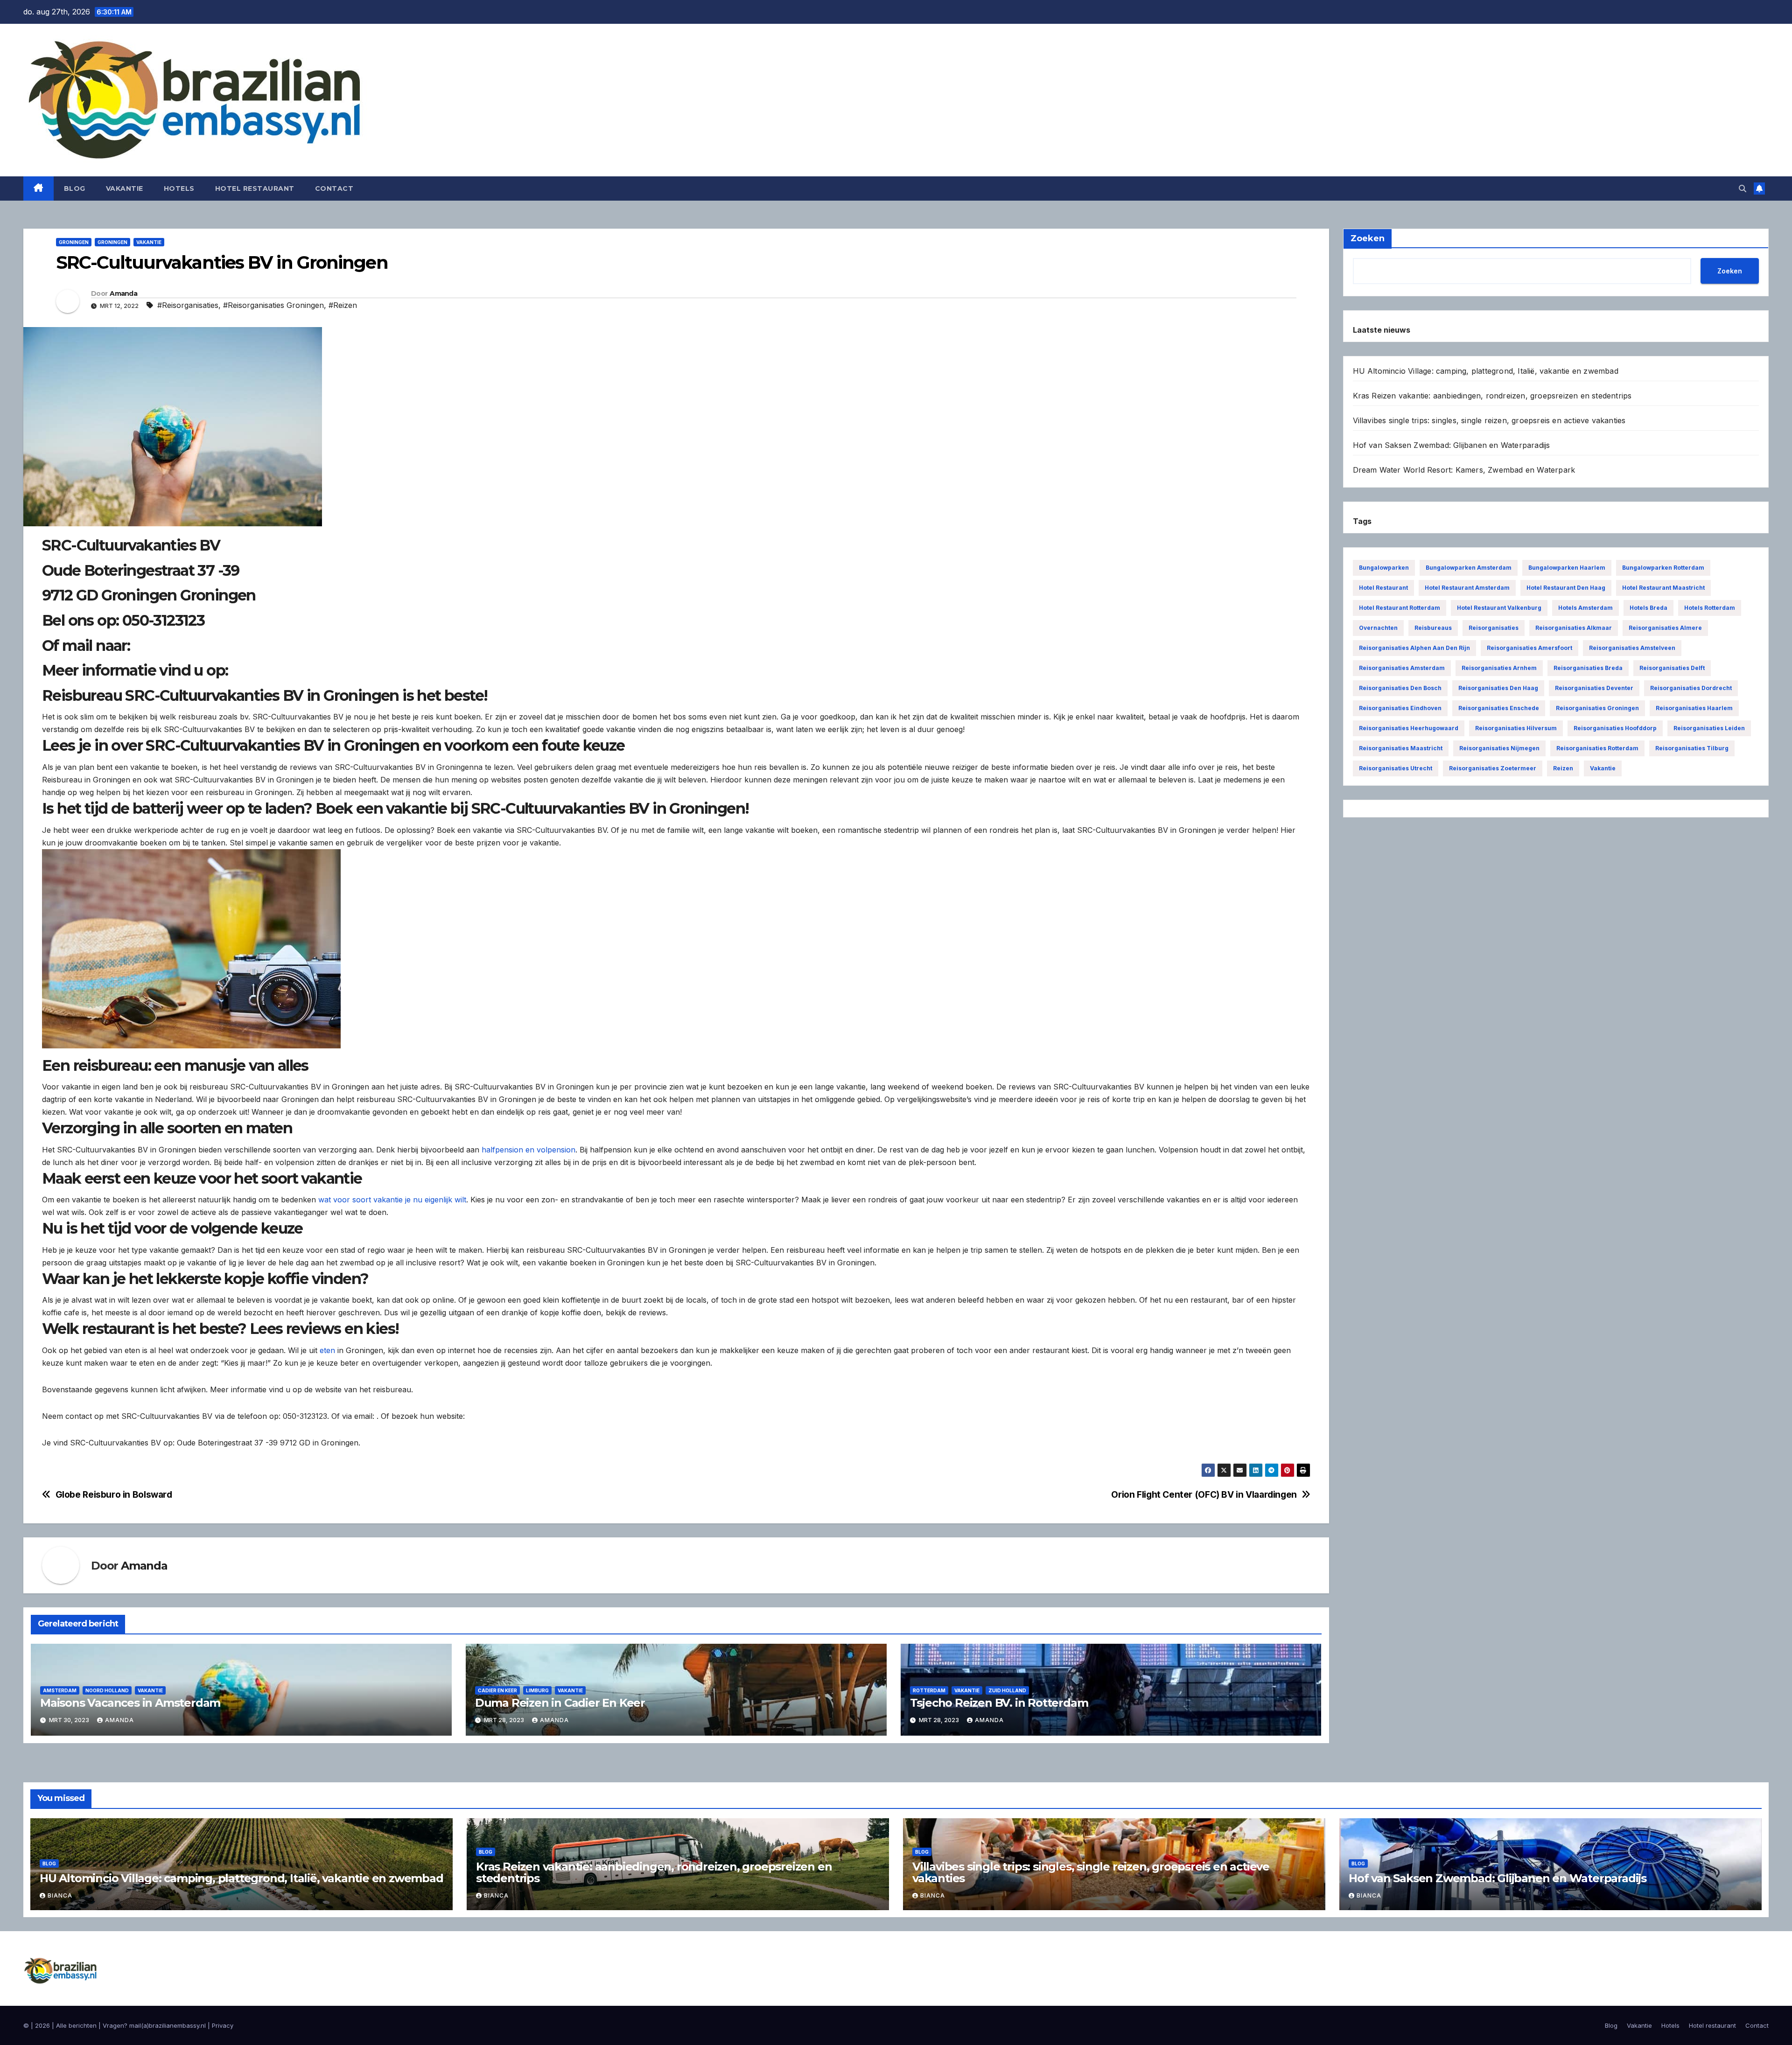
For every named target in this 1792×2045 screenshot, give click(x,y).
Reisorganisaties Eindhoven (1400, 708)
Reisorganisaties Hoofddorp (1615, 728)
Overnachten (1378, 628)
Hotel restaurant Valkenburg (1499, 608)
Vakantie (125, 188)
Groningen (74, 242)
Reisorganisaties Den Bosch (1400, 688)
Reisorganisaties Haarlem (1694, 708)
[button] (1743, 188)
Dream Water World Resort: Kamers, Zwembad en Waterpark (1464, 470)
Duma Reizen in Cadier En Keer (560, 1703)
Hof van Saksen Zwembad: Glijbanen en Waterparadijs (1452, 445)
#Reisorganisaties (188, 305)
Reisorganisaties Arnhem (1499, 668)
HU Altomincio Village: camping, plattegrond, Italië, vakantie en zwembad (1486, 371)
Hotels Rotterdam (1710, 608)
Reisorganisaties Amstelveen (1632, 648)
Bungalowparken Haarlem (1567, 568)
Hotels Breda (1648, 608)
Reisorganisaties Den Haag (1498, 688)
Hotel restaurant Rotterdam (1400, 608)
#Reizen (343, 305)
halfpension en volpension (528, 1150)
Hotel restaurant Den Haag (1566, 588)
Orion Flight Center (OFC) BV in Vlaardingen (1204, 1495)
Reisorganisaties (1494, 628)
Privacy (223, 2025)
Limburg (537, 1690)
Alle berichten (76, 2025)
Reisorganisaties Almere (1665, 628)
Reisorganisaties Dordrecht (1691, 688)
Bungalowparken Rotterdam (1663, 568)
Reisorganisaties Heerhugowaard (1409, 728)
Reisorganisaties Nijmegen (1499, 748)
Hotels (179, 188)
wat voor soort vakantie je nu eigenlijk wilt (392, 1200)
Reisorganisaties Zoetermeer (1493, 768)
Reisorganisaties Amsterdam (1402, 668)
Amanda (123, 293)
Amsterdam (60, 1690)
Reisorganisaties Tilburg (1692, 748)
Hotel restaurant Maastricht (1663, 588)
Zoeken (1730, 271)
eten (327, 1350)
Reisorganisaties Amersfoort (1529, 648)
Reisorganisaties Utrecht (1396, 768)
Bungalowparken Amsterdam (1469, 568)
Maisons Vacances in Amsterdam (130, 1703)
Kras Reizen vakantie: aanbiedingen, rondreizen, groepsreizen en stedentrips (1492, 396)
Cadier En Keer (497, 1690)
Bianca (60, 1895)
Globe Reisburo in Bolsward (114, 1495)
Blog (75, 188)
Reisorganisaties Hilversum (1516, 728)
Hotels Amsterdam (1585, 608)
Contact (334, 188)
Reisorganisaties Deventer (1594, 688)
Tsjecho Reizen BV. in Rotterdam (999, 1703)
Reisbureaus (1433, 628)
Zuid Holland (1007, 1690)
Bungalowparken (1384, 568)
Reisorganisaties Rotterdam (1597, 748)
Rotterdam (929, 1690)
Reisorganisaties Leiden (1709, 728)
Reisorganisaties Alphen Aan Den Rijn (1414, 648)
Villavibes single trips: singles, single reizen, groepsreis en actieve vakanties (1489, 420)
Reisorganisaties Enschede (1499, 708)
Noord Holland (107, 1690)
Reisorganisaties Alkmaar (1574, 628)
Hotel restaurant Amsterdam (1467, 588)
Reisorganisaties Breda (1588, 668)
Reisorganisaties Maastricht (1401, 748)
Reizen (1563, 768)
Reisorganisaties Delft (1672, 668)
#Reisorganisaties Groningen (273, 305)
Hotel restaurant (255, 188)
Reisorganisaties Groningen (1597, 708)
